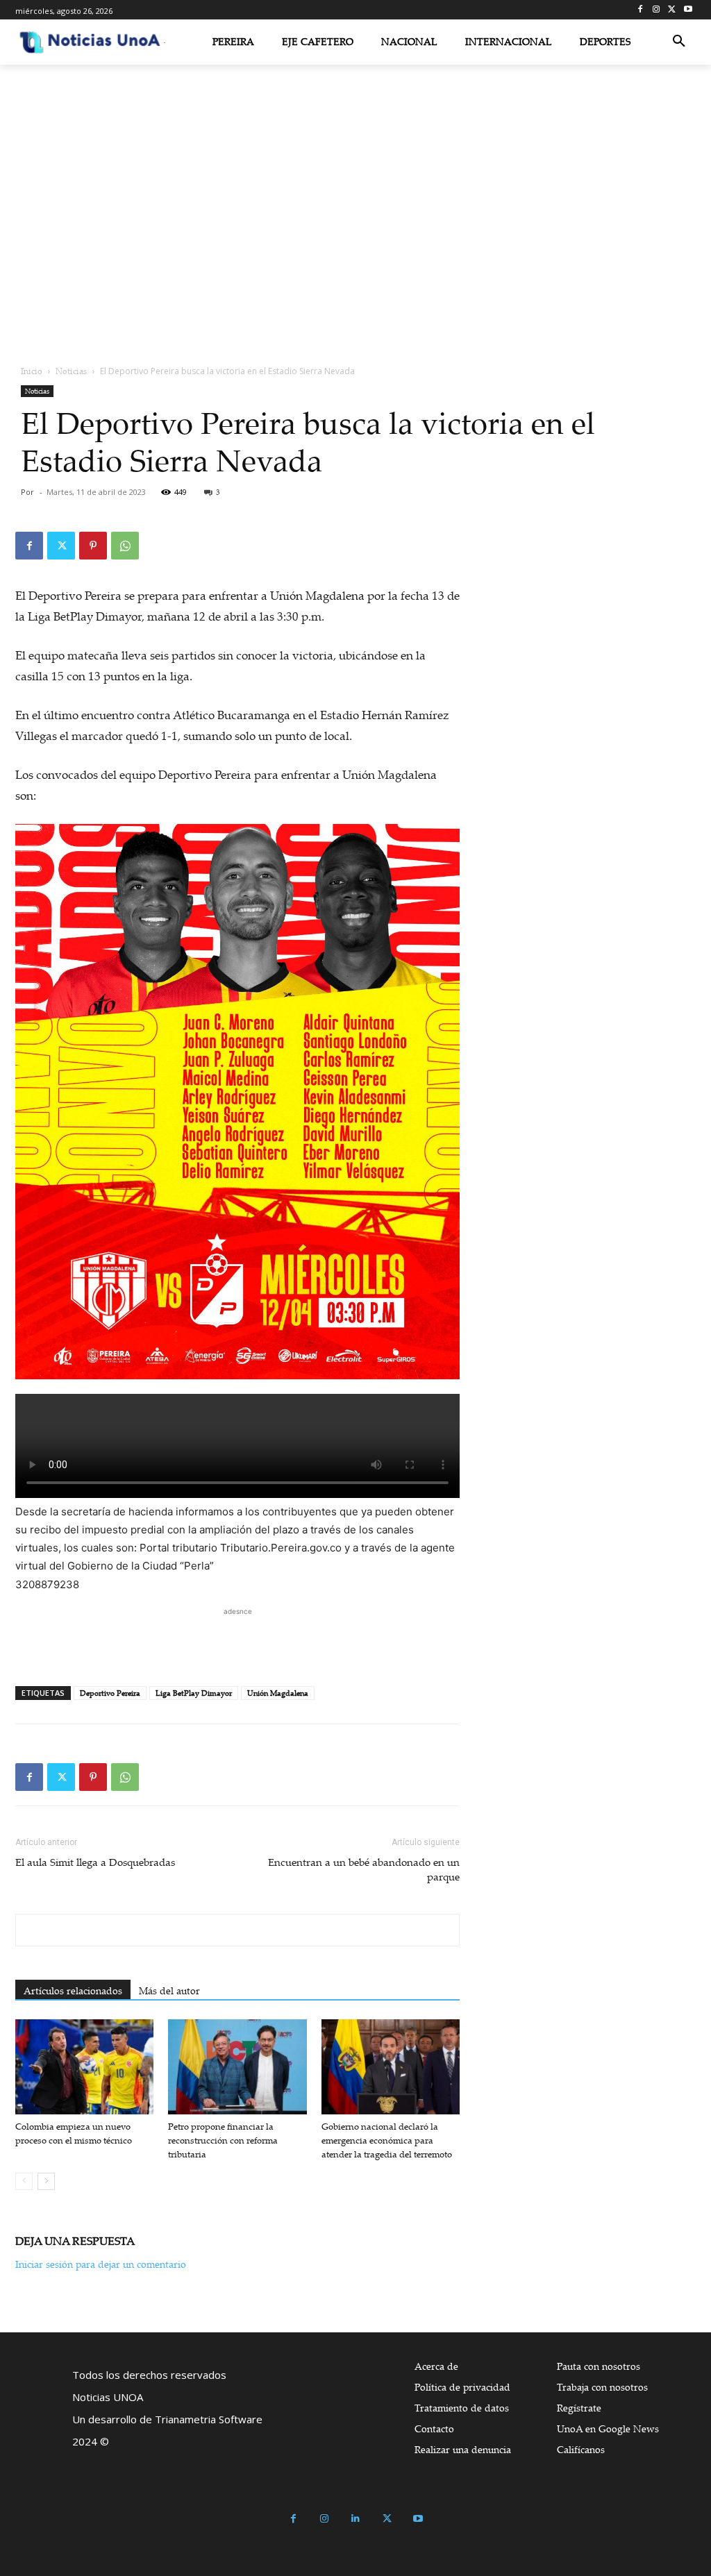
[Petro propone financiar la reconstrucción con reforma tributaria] (237, 2067)
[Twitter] (672, 10)
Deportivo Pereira (110, 1693)
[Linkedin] (356, 2519)
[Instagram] (656, 10)
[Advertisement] (237, 1640)
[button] (679, 42)
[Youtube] (688, 10)
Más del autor (169, 1990)
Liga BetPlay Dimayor (194, 1693)
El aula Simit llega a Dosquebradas (95, 1862)
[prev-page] (24, 2181)
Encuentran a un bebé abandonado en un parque (364, 1869)
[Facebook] (641, 10)
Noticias (71, 371)
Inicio (32, 371)
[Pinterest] (93, 546)
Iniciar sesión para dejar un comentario (101, 2264)
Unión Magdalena (278, 1693)
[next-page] (46, 2181)
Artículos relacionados (73, 1990)
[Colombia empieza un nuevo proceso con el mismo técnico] (84, 2067)
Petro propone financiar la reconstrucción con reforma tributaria (223, 2140)
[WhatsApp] (125, 546)
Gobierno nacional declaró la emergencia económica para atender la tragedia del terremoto (387, 2140)
